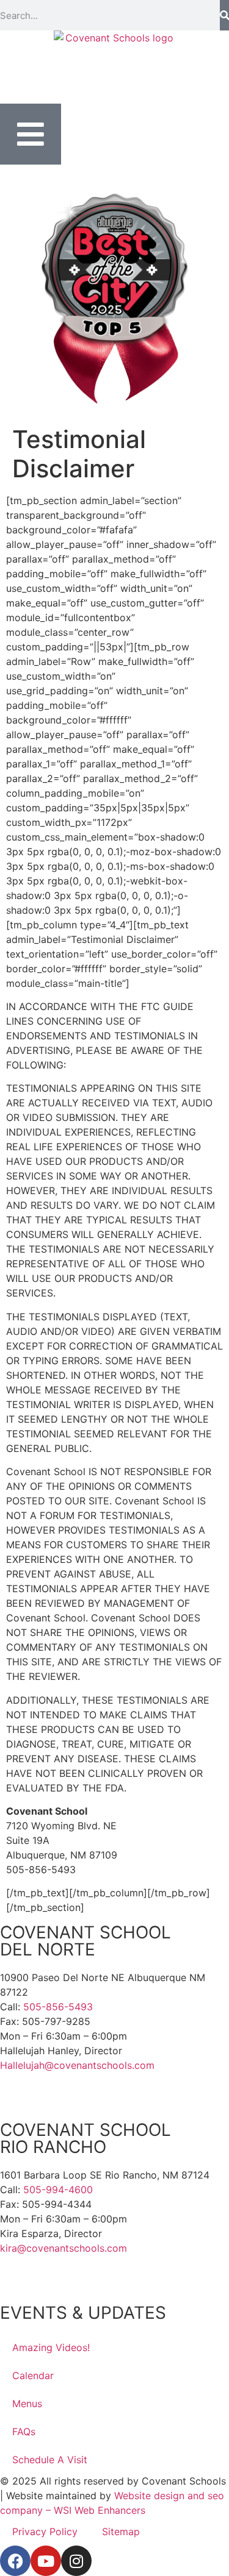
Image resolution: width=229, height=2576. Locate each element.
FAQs (24, 2432)
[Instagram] (76, 2561)
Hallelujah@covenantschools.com (77, 2065)
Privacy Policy (45, 2532)
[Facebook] (15, 2561)
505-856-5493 (58, 2007)
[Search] (224, 15)
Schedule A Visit (50, 2460)
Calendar (33, 2375)
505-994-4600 (58, 2190)
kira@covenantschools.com (64, 2248)
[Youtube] (46, 2561)
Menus (27, 2403)
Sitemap (121, 2532)
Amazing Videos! (51, 2347)
